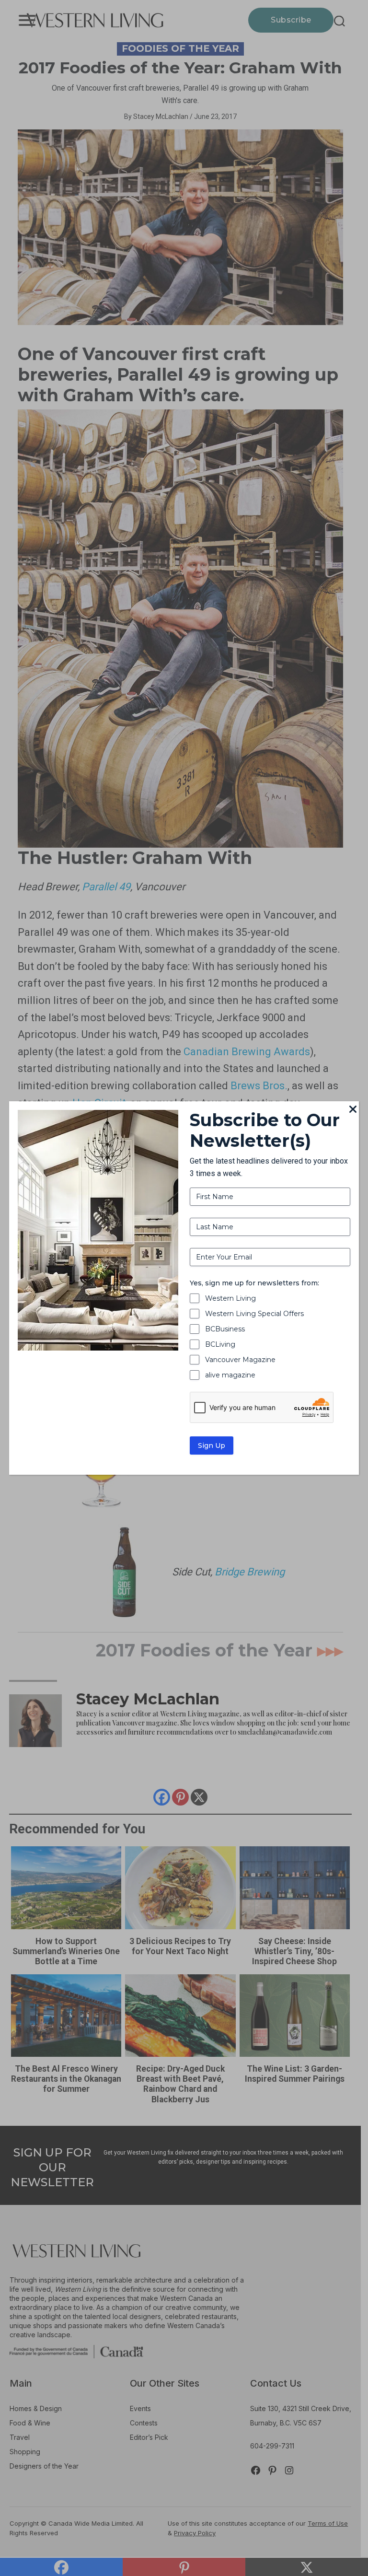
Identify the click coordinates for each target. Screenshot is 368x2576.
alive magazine (230, 1375)
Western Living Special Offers (254, 1314)
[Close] (353, 1110)
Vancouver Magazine (240, 1360)
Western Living (230, 1298)
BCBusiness (225, 1329)
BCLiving (220, 1344)
